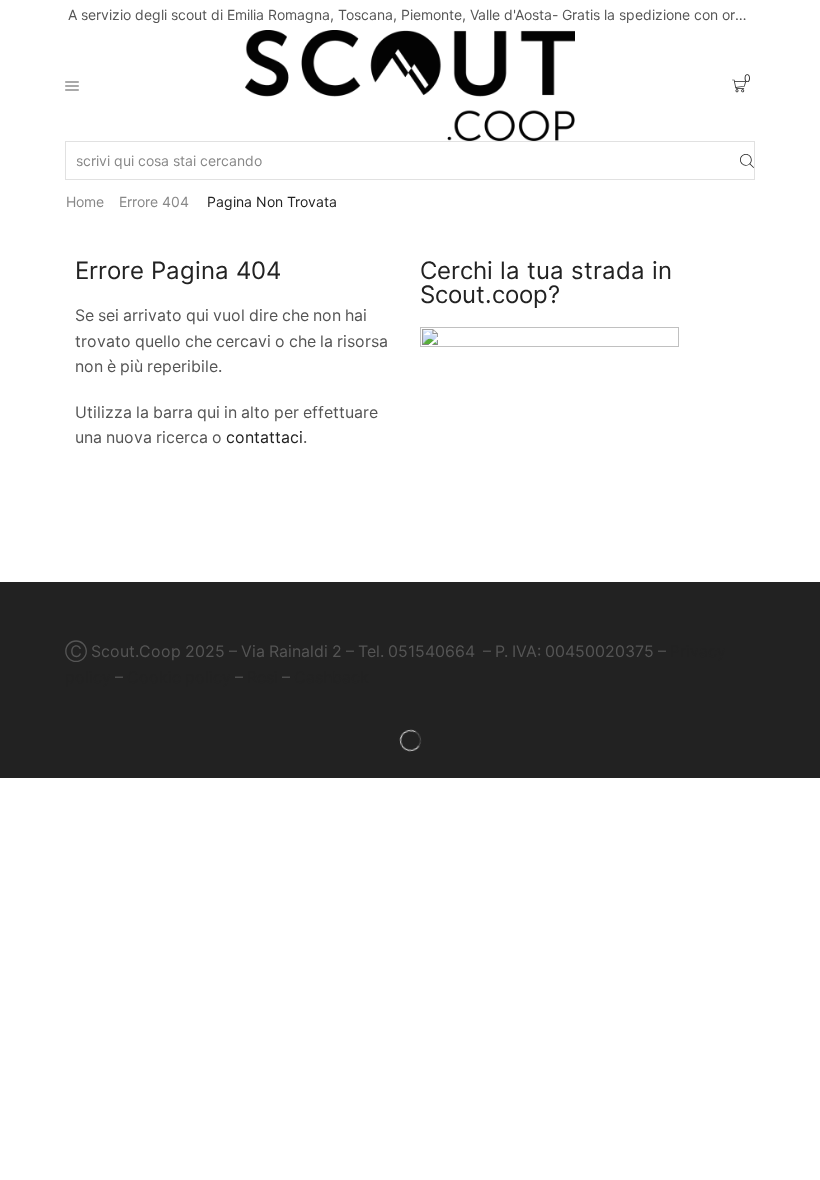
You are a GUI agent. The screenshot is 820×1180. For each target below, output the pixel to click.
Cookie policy (179, 677)
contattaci (264, 437)
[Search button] (747, 160)
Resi (262, 677)
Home (85, 201)
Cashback (331, 677)
